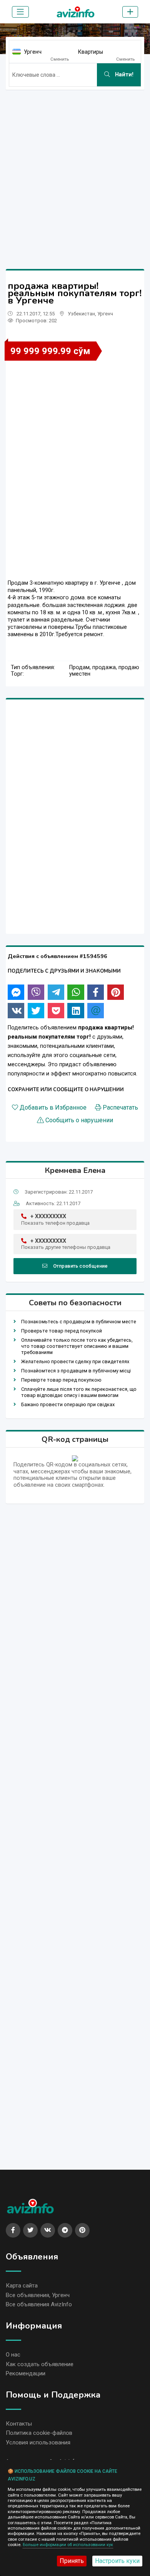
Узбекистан (81, 314)
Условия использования (38, 2442)
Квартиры (91, 52)
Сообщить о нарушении (79, 1120)
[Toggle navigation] (20, 12)
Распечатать (120, 1108)
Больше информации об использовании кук (68, 2545)
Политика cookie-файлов (39, 2433)
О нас (13, 2355)
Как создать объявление (40, 2364)
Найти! (123, 75)
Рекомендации (26, 2373)
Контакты (19, 2424)
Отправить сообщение (80, 1266)
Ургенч (33, 52)
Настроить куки (117, 2561)
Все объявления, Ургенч (38, 2295)
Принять (72, 2561)
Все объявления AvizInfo (39, 2304)
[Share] (16, 992)
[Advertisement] (75, 171)
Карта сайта (22, 2286)
